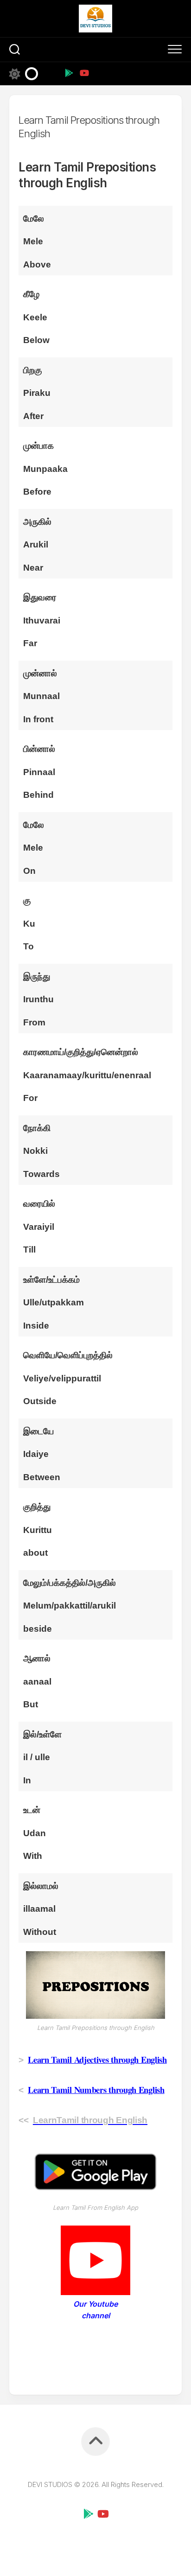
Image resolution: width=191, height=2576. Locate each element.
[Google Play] (69, 73)
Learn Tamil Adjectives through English (97, 2059)
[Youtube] (84, 73)
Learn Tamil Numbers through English (96, 2089)
